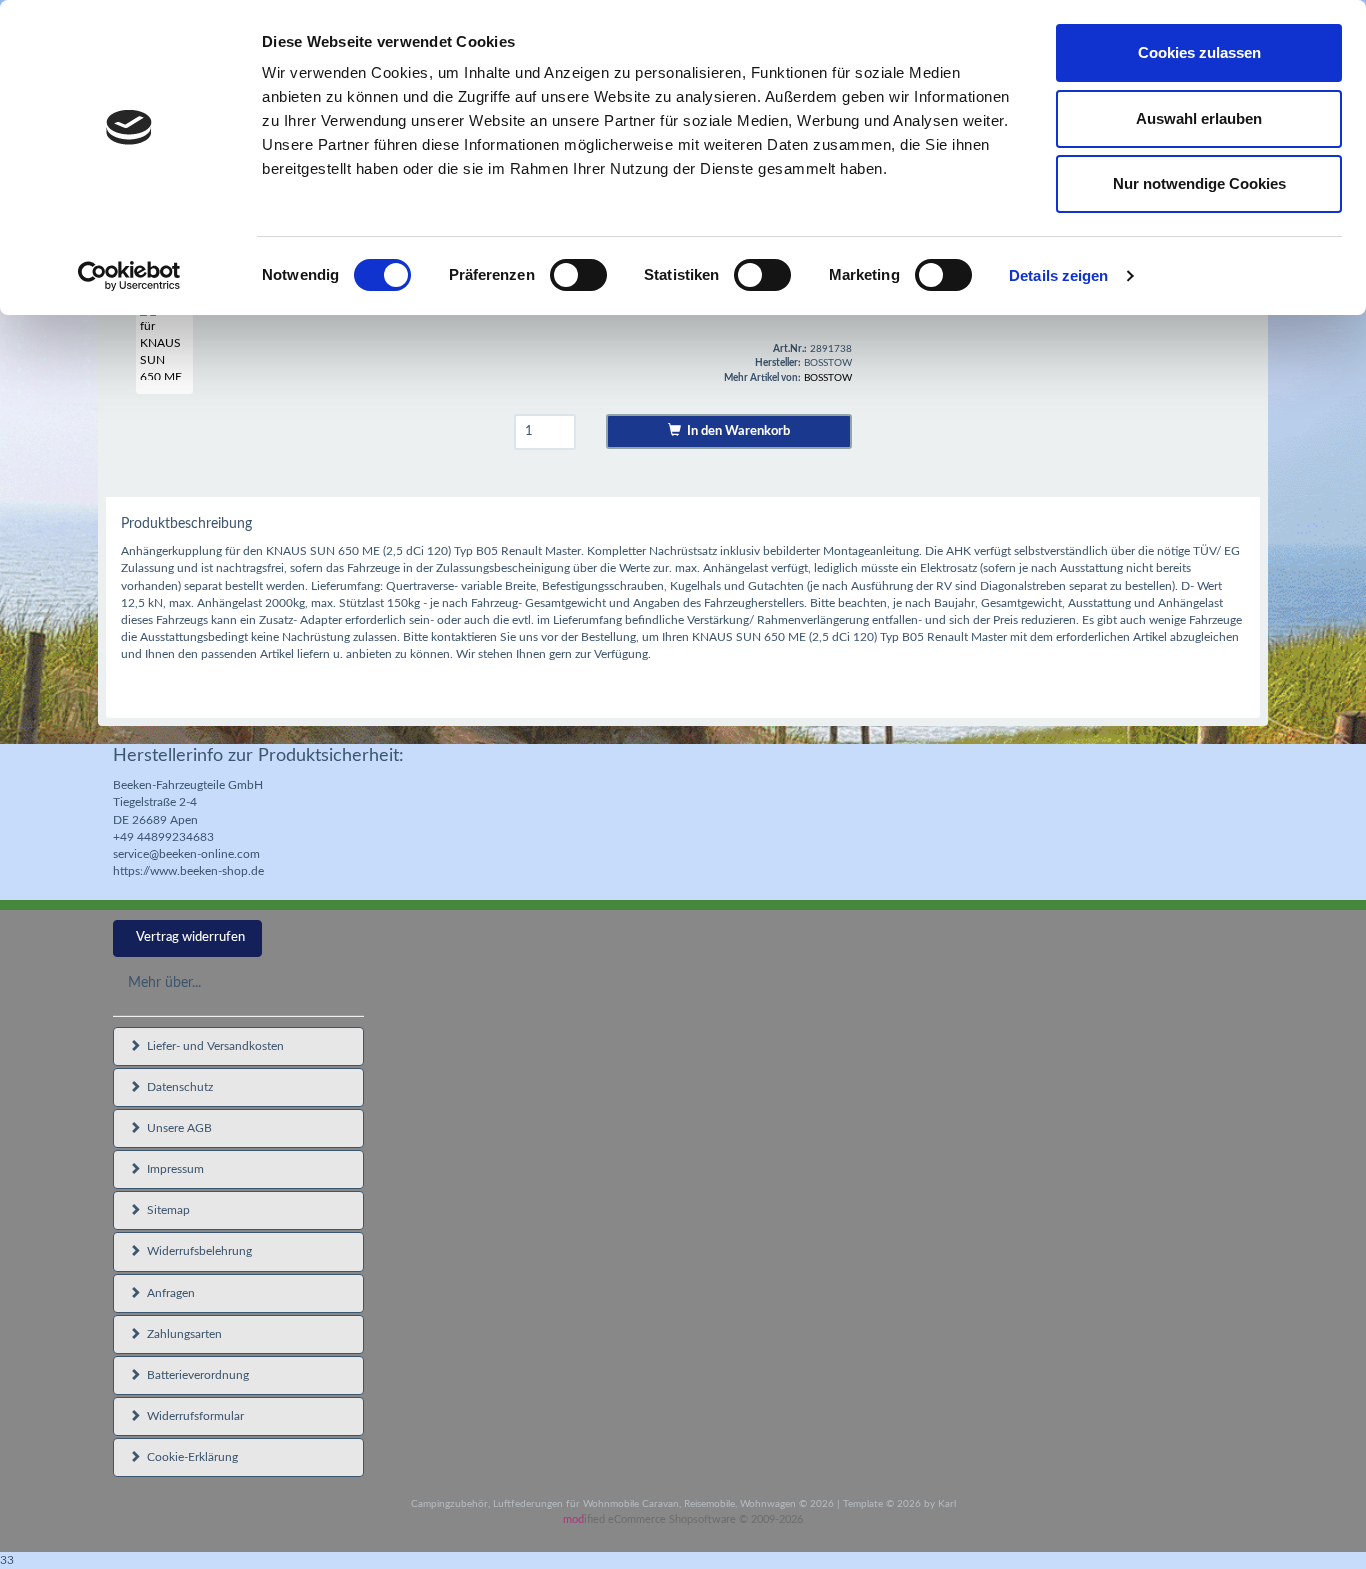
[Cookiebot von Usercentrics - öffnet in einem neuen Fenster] (129, 276)
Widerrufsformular (192, 1416)
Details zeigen (1058, 275)
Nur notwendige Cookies (1199, 183)
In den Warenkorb (735, 431)
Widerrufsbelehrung (196, 1251)
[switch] (578, 275)
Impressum (172, 1169)
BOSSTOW (828, 378)
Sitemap (165, 1210)
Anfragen (168, 1293)
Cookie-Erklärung (189, 1457)
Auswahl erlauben (1199, 118)
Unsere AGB (176, 1128)
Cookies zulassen (1199, 52)
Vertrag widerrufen (190, 937)
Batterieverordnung (195, 1375)
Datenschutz (177, 1087)
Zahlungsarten (181, 1334)
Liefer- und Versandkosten (212, 1046)
